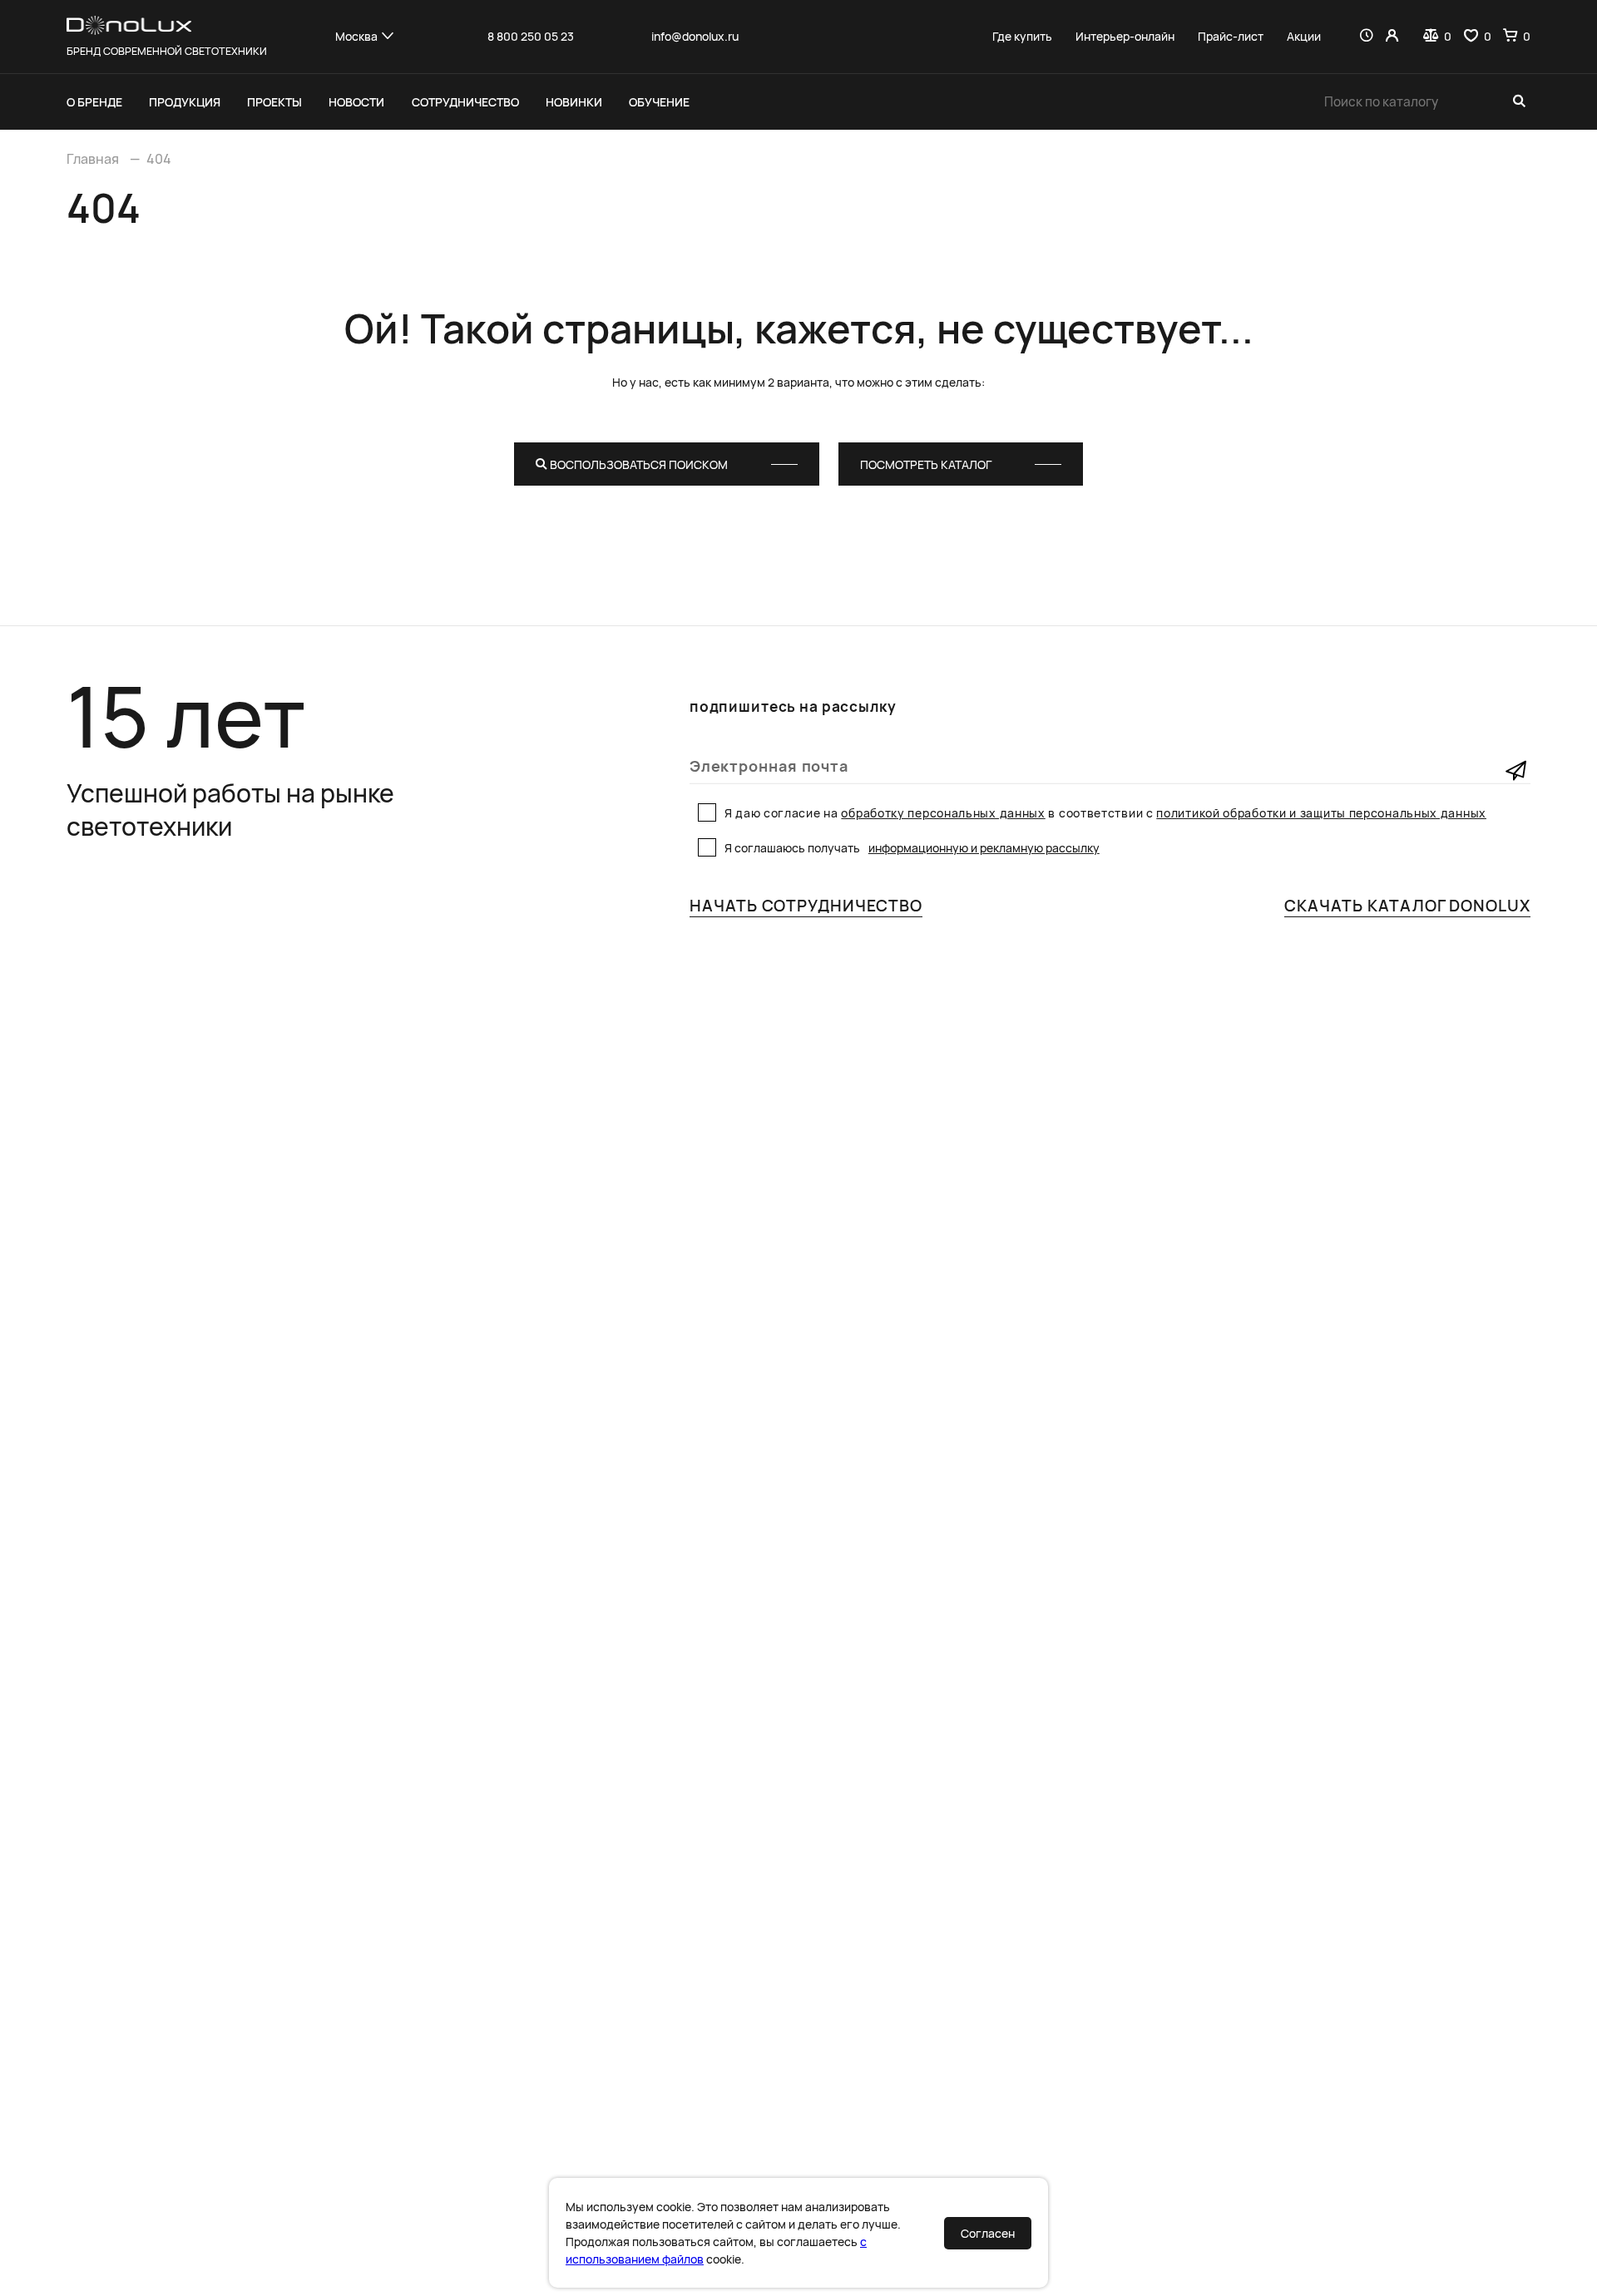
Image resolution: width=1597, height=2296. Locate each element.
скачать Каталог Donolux (1407, 906)
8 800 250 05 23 (531, 37)
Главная (93, 159)
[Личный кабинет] (1392, 36)
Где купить (1022, 37)
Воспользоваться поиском (638, 464)
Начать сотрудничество (806, 906)
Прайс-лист (1231, 37)
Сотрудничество (465, 102)
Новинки (574, 102)
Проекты (274, 102)
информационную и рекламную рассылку (984, 848)
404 (159, 159)
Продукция (185, 102)
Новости (356, 102)
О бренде (94, 102)
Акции (1304, 37)
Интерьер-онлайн (1125, 37)
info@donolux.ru (695, 37)
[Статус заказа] (1366, 36)
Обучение (659, 102)
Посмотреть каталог (926, 464)
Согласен (988, 2233)
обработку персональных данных (943, 813)
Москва (356, 36)
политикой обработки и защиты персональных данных (1321, 813)
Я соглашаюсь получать (912, 848)
